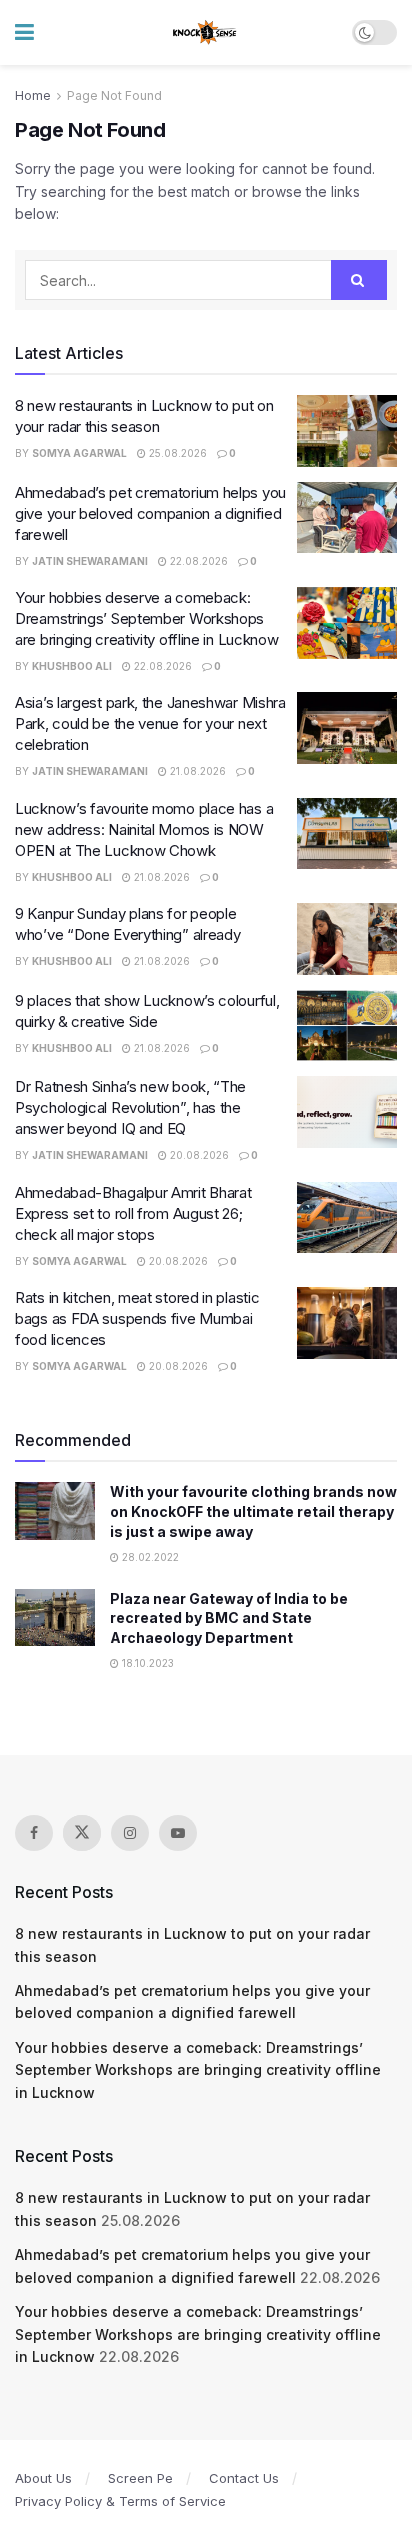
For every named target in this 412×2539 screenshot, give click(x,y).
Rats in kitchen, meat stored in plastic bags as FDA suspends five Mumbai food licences (137, 1318)
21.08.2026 (196, 771)
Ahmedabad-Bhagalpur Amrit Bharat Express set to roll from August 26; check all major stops (133, 1213)
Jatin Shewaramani (90, 561)
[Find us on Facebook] (34, 1833)
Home (33, 95)
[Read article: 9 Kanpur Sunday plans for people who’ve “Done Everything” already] (347, 939)
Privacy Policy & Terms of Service (120, 2501)
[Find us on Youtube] (178, 1833)
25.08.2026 (176, 453)
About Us (43, 2478)
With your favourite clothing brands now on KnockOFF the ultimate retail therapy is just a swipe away (253, 1511)
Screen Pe (140, 2478)
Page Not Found (114, 95)
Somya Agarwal (79, 453)
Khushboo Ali (72, 666)
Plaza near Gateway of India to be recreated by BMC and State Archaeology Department (229, 1618)
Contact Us (244, 2478)
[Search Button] (359, 280)
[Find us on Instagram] (130, 1833)
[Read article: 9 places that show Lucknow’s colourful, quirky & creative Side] (347, 1026)
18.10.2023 (146, 1663)
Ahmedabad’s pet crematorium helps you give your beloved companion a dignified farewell (150, 513)
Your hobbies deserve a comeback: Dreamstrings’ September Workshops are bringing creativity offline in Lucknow (146, 618)
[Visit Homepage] (205, 33)
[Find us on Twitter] (82, 1833)
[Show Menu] (24, 32)
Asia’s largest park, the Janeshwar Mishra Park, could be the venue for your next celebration (150, 723)
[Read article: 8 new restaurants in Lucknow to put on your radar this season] (347, 431)
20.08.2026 (198, 1155)
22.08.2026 (197, 561)
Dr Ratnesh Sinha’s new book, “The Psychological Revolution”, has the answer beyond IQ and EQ (130, 1107)
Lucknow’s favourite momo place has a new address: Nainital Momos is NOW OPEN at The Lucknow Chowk (144, 829)
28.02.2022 (149, 1557)
